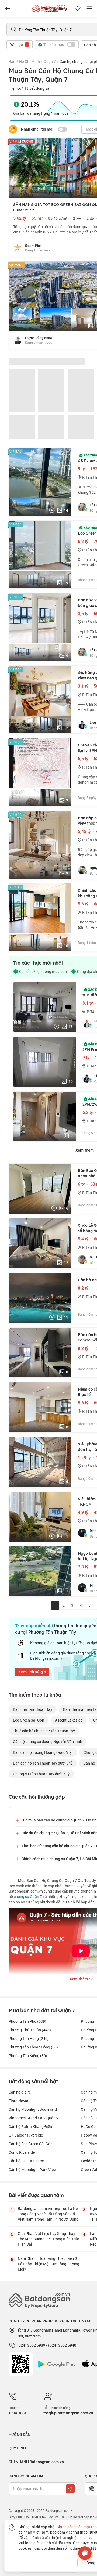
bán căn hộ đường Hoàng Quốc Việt (43, 1752)
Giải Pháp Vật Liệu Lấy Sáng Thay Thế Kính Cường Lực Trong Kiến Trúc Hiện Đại (48, 2239)
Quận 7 (50, 61)
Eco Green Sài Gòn (29, 1720)
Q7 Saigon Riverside (26, 2135)
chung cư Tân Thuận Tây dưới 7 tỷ (41, 1774)
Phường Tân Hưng (29, 2038)
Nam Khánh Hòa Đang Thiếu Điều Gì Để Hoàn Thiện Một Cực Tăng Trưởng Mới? (48, 2264)
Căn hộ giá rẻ (20, 2092)
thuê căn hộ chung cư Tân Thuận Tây (44, 1731)
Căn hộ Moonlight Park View (33, 2169)
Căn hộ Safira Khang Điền (30, 2126)
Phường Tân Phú (27, 2021)
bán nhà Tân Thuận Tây (33, 1709)
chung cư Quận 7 (28, 1897)
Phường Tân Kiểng (28, 2056)
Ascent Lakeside (69, 1720)
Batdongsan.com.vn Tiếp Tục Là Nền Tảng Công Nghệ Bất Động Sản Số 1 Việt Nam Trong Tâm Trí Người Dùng (49, 2214)
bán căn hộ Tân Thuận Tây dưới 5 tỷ (43, 1763)
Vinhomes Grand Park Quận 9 (34, 2118)
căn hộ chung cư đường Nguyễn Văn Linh (48, 1742)
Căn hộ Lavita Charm (26, 2161)
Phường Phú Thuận (30, 2030)
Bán (12, 61)
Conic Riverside (22, 2152)
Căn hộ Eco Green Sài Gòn (31, 2144)
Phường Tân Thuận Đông (33, 2047)
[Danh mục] (8, 9)
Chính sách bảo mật (73, 2527)
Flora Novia (18, 2101)
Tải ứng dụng (55, 9)
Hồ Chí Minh (30, 61)
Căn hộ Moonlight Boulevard (33, 2109)
